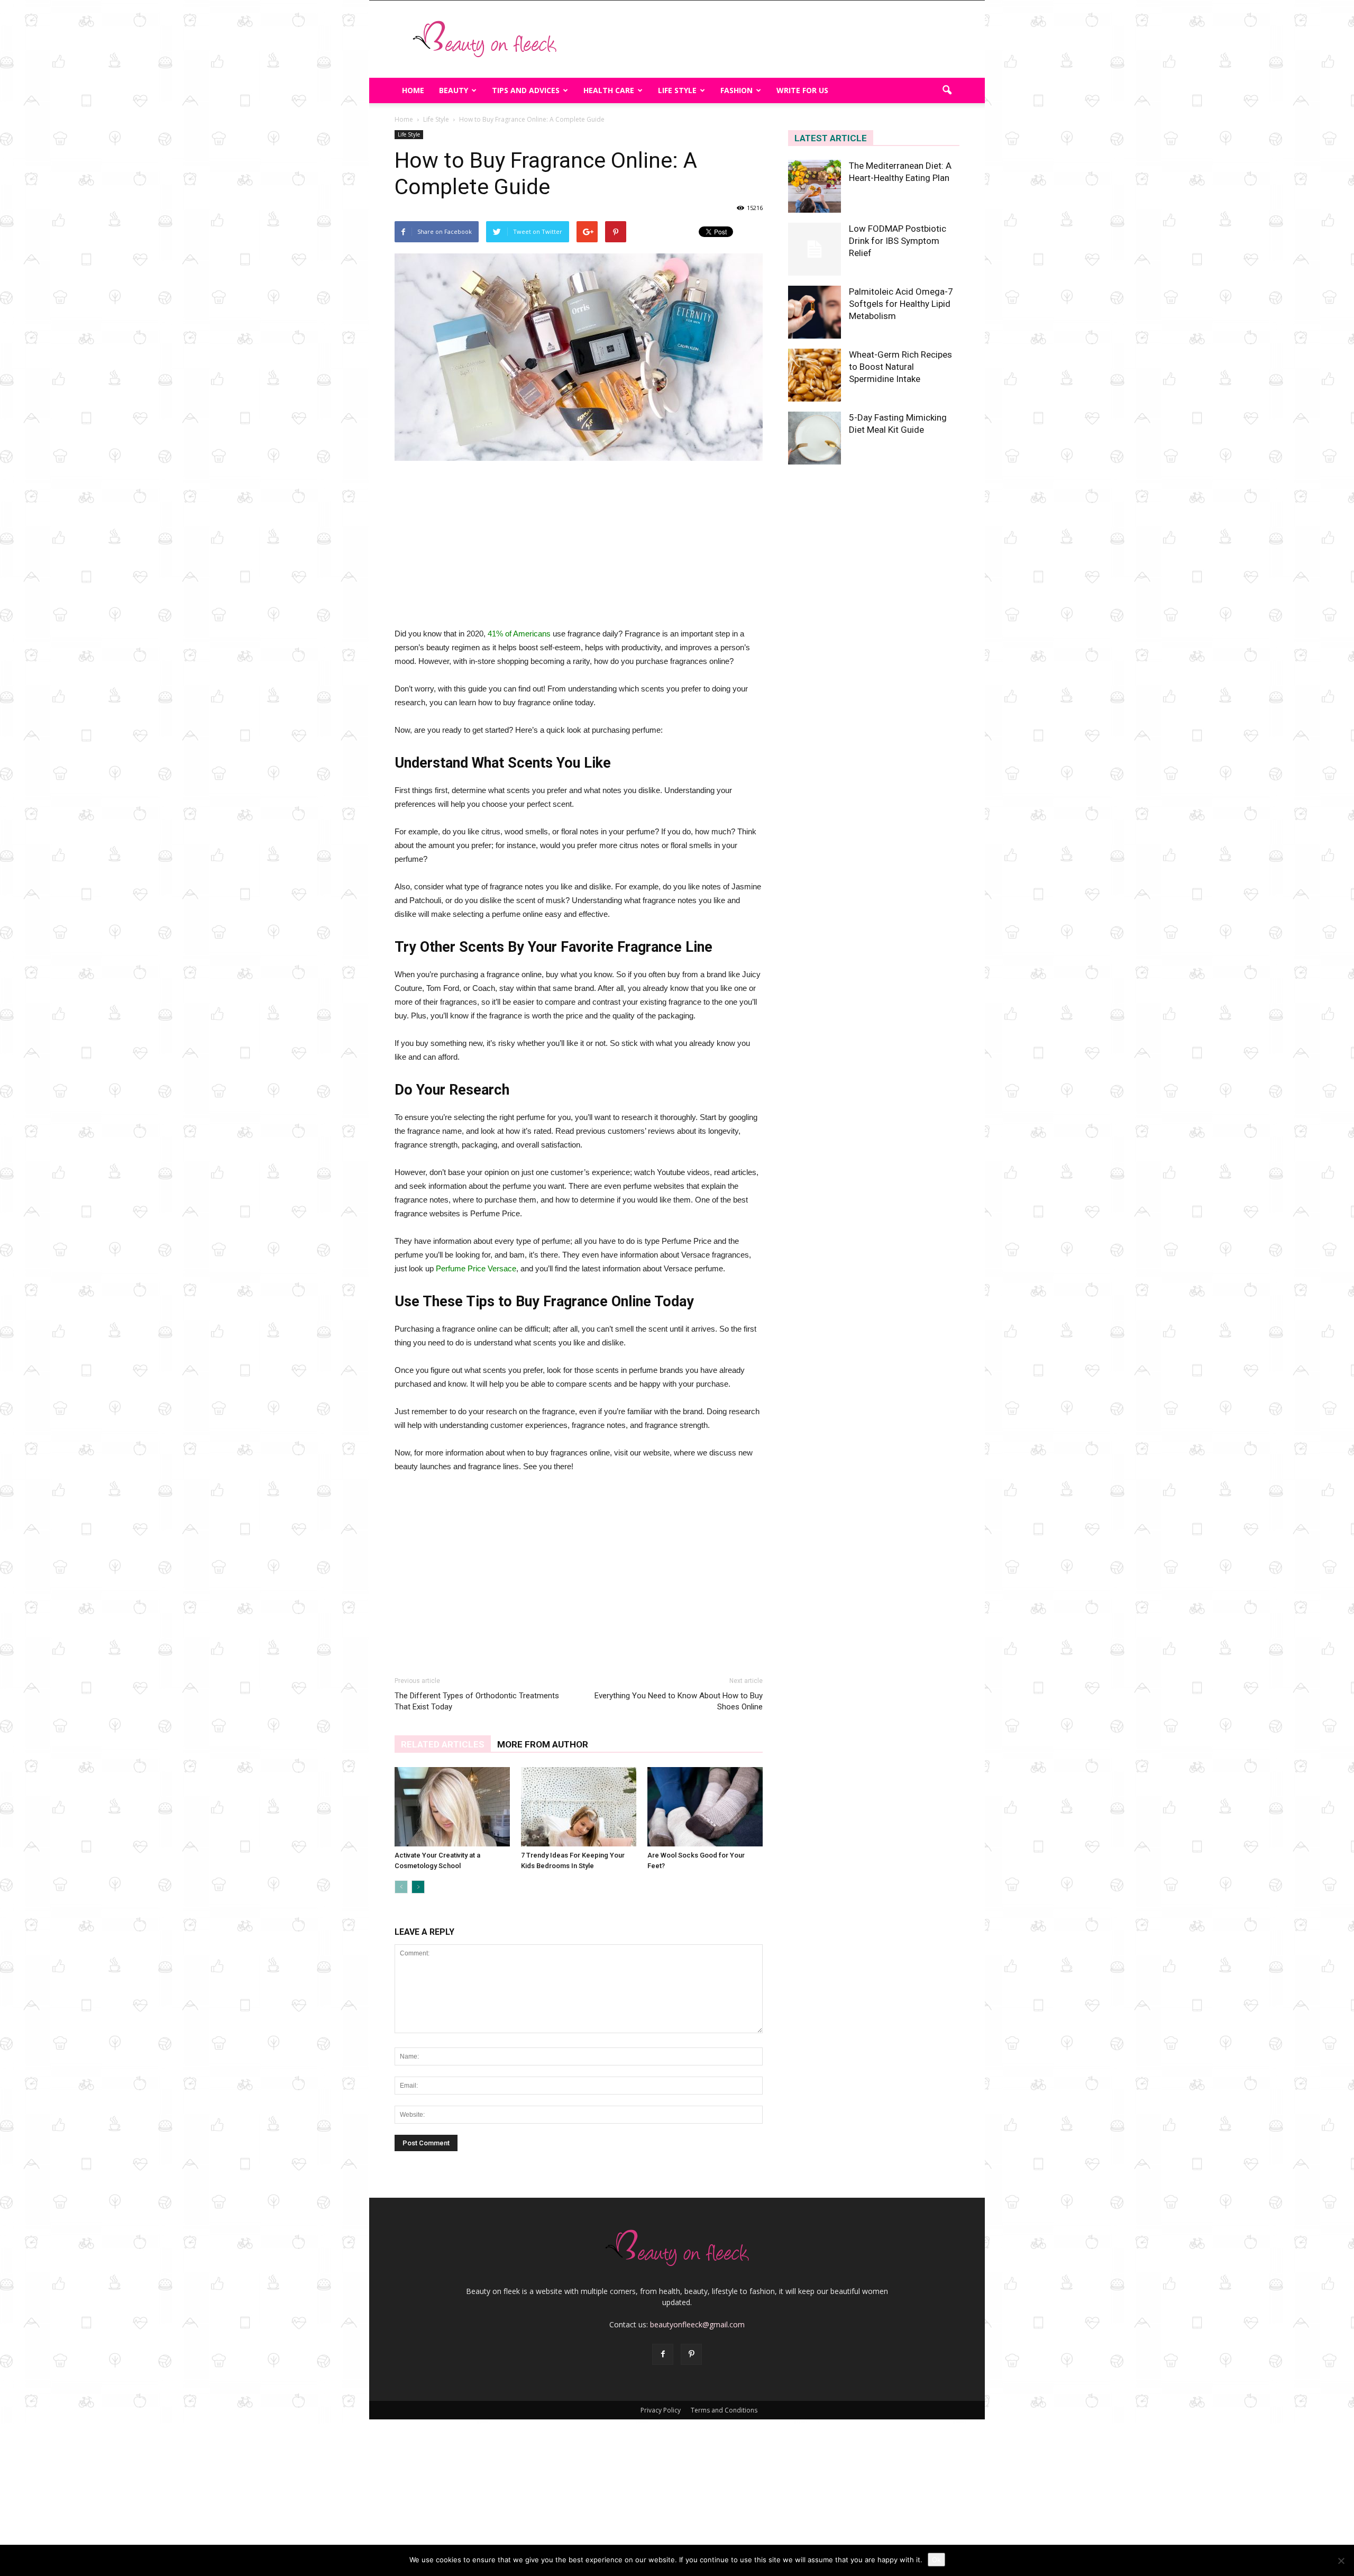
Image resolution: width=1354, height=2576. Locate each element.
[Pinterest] (691, 2354)
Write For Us (802, 90)
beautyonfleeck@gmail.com (697, 2324)
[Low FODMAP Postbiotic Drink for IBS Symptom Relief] (815, 249)
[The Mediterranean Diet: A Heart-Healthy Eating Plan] (815, 186)
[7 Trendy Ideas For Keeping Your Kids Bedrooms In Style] (579, 1807)
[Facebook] (663, 2354)
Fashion (737, 90)
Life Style (677, 90)
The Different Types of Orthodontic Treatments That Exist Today (477, 1701)
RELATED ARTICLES (443, 1744)
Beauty (454, 90)
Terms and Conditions (724, 2410)
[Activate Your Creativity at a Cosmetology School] (452, 1807)
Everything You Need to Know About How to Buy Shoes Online (679, 1701)
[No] (1341, 2561)
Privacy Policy (661, 2410)
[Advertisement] (767, 39)
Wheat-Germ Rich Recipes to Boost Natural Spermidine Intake (900, 367)
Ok (936, 2560)
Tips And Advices (526, 90)
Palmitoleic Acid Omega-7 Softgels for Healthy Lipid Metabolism (901, 304)
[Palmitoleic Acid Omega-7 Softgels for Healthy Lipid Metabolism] (815, 312)
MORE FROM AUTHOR (543, 1744)
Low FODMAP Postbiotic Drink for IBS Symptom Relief (898, 241)
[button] (947, 90)
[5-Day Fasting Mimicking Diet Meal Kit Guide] (815, 438)
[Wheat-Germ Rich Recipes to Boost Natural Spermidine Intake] (815, 375)
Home (413, 90)
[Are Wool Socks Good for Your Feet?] (705, 1807)
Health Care (609, 90)
